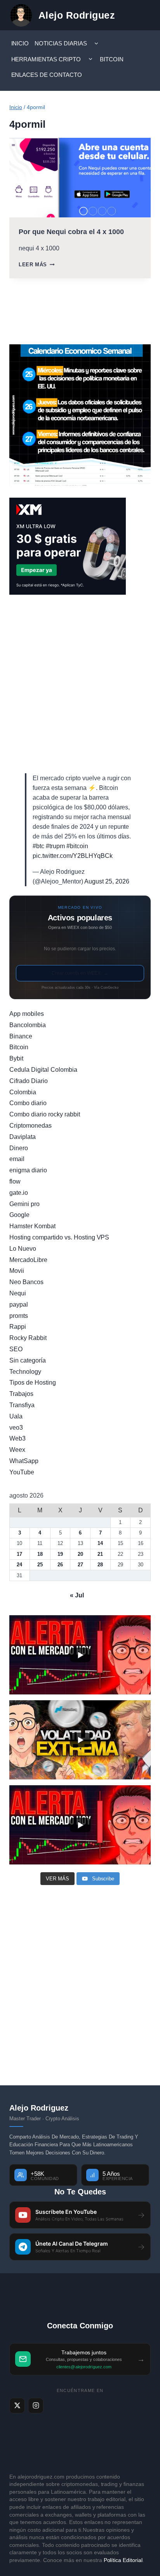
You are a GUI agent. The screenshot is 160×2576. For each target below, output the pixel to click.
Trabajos (21, 1394)
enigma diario (28, 1170)
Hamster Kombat (32, 1226)
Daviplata (23, 1137)
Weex (17, 1450)
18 (40, 1554)
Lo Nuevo (23, 1249)
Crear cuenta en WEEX (80, 973)
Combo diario (28, 1103)
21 (100, 1554)
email (17, 1159)
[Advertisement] (80, 684)
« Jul (77, 1595)
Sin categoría (28, 1360)
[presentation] (80, 178)
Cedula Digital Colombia (43, 1070)
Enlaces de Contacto (47, 75)
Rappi (18, 1327)
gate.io (19, 1193)
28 (100, 1565)
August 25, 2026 (107, 881)
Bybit (16, 1058)
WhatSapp (24, 1461)
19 (60, 1554)
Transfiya (22, 1405)
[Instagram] (36, 2406)
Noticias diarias (61, 43)
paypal (19, 1304)
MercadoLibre (28, 1260)
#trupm (55, 846)
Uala (16, 1416)
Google (19, 1215)
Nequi (18, 1293)
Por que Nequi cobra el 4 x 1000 (71, 232)
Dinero (19, 1148)
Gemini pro (24, 1204)
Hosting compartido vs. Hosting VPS (59, 1237)
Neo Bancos (26, 1282)
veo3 (16, 1428)
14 (100, 1543)
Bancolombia (28, 1025)
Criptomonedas (30, 1126)
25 (40, 1565)
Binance (21, 1036)
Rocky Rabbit (28, 1338)
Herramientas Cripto (46, 59)
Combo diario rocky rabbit (45, 1114)
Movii (17, 1271)
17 (19, 1554)
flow (15, 1181)
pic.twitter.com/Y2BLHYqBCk (73, 856)
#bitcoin (77, 846)
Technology (25, 1372)
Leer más (37, 265)
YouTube (22, 1472)
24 (19, 1565)
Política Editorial (123, 2560)
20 (80, 1554)
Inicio (20, 43)
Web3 (17, 1438)
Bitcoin (112, 59)
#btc (38, 846)
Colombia (23, 1092)
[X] (17, 2406)
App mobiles (27, 1014)
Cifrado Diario (29, 1081)
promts (19, 1316)
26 (60, 1565)
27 (80, 1565)
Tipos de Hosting (33, 1383)
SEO (16, 1349)
